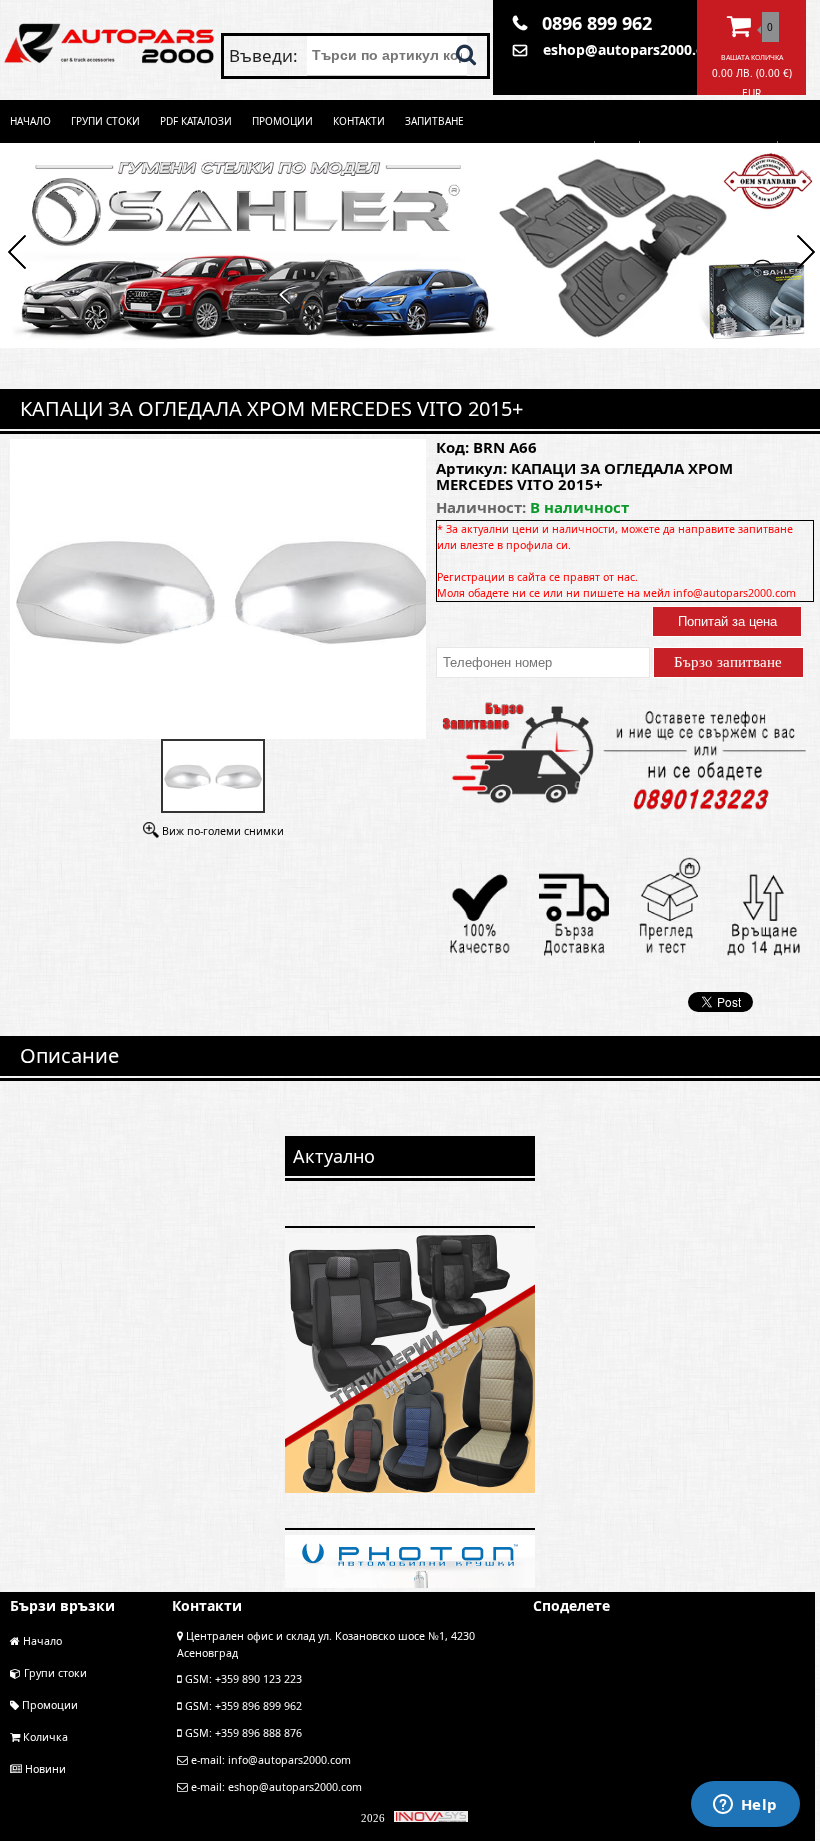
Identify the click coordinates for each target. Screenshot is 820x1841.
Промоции (282, 121)
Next (802, 255)
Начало (30, 121)
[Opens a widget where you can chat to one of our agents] (745, 1806)
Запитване (434, 121)
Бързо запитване (728, 662)
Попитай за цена (727, 621)
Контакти (359, 121)
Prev (17, 255)
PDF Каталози (196, 121)
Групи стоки (105, 121)
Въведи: (265, 55)
